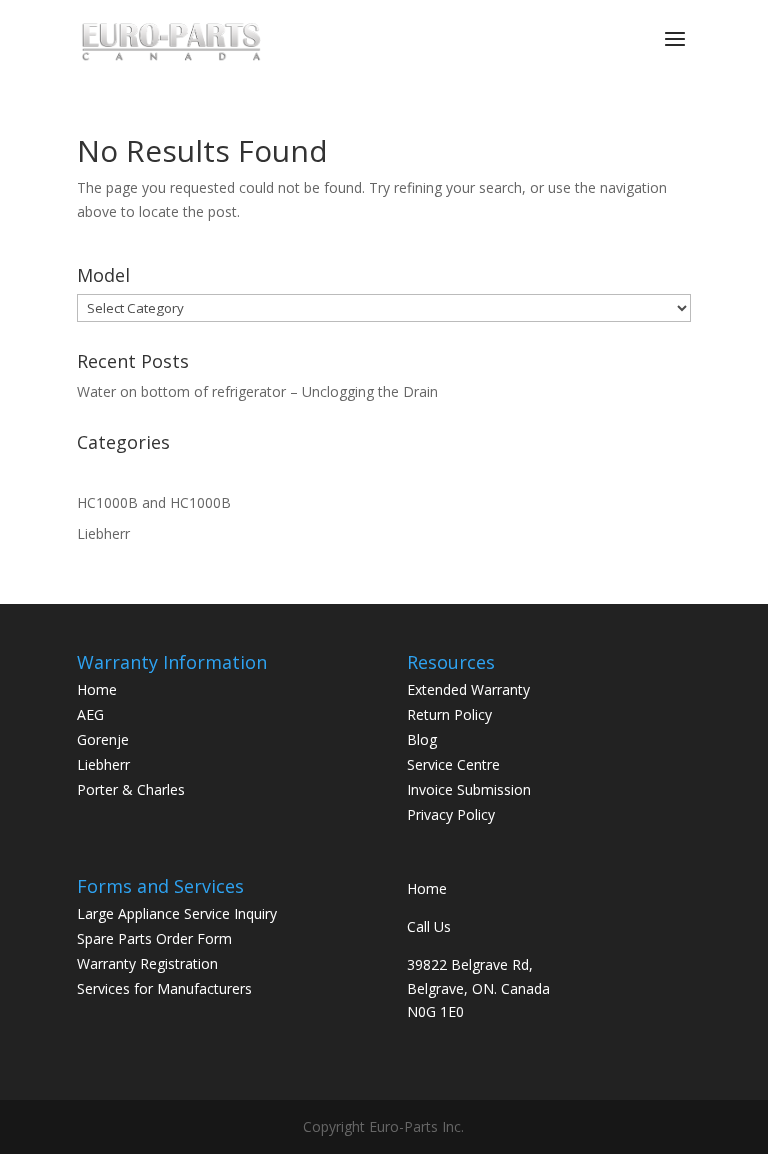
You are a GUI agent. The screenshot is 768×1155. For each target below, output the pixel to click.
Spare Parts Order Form (154, 938)
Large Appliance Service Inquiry (177, 913)
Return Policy (449, 714)
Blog (422, 739)
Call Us (429, 926)
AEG (90, 714)
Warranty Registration (147, 963)
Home (97, 689)
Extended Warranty (468, 689)
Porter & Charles (131, 789)
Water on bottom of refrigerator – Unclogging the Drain (257, 391)
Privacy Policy (451, 814)
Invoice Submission (469, 789)
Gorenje (103, 739)
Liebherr (103, 533)
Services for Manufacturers (164, 988)
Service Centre (453, 764)
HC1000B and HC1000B (154, 502)
